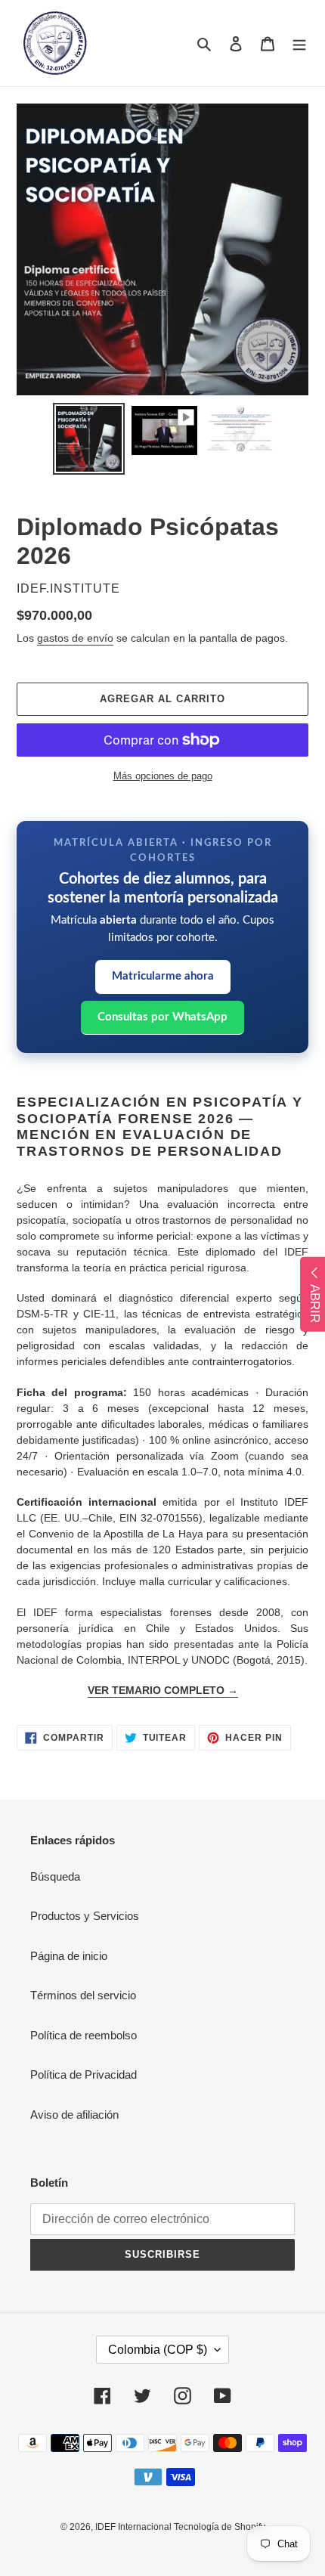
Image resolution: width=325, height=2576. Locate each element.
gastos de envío (75, 638)
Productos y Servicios (85, 1916)
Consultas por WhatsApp (162, 1017)
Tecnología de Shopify (220, 2527)
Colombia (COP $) (158, 2350)
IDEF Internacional (135, 2527)
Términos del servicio (83, 1995)
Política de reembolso (84, 2035)
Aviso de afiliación (74, 2115)
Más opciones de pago (163, 776)
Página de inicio (69, 1956)
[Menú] (299, 43)
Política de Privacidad (84, 2074)
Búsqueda (55, 1876)
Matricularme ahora (163, 976)
